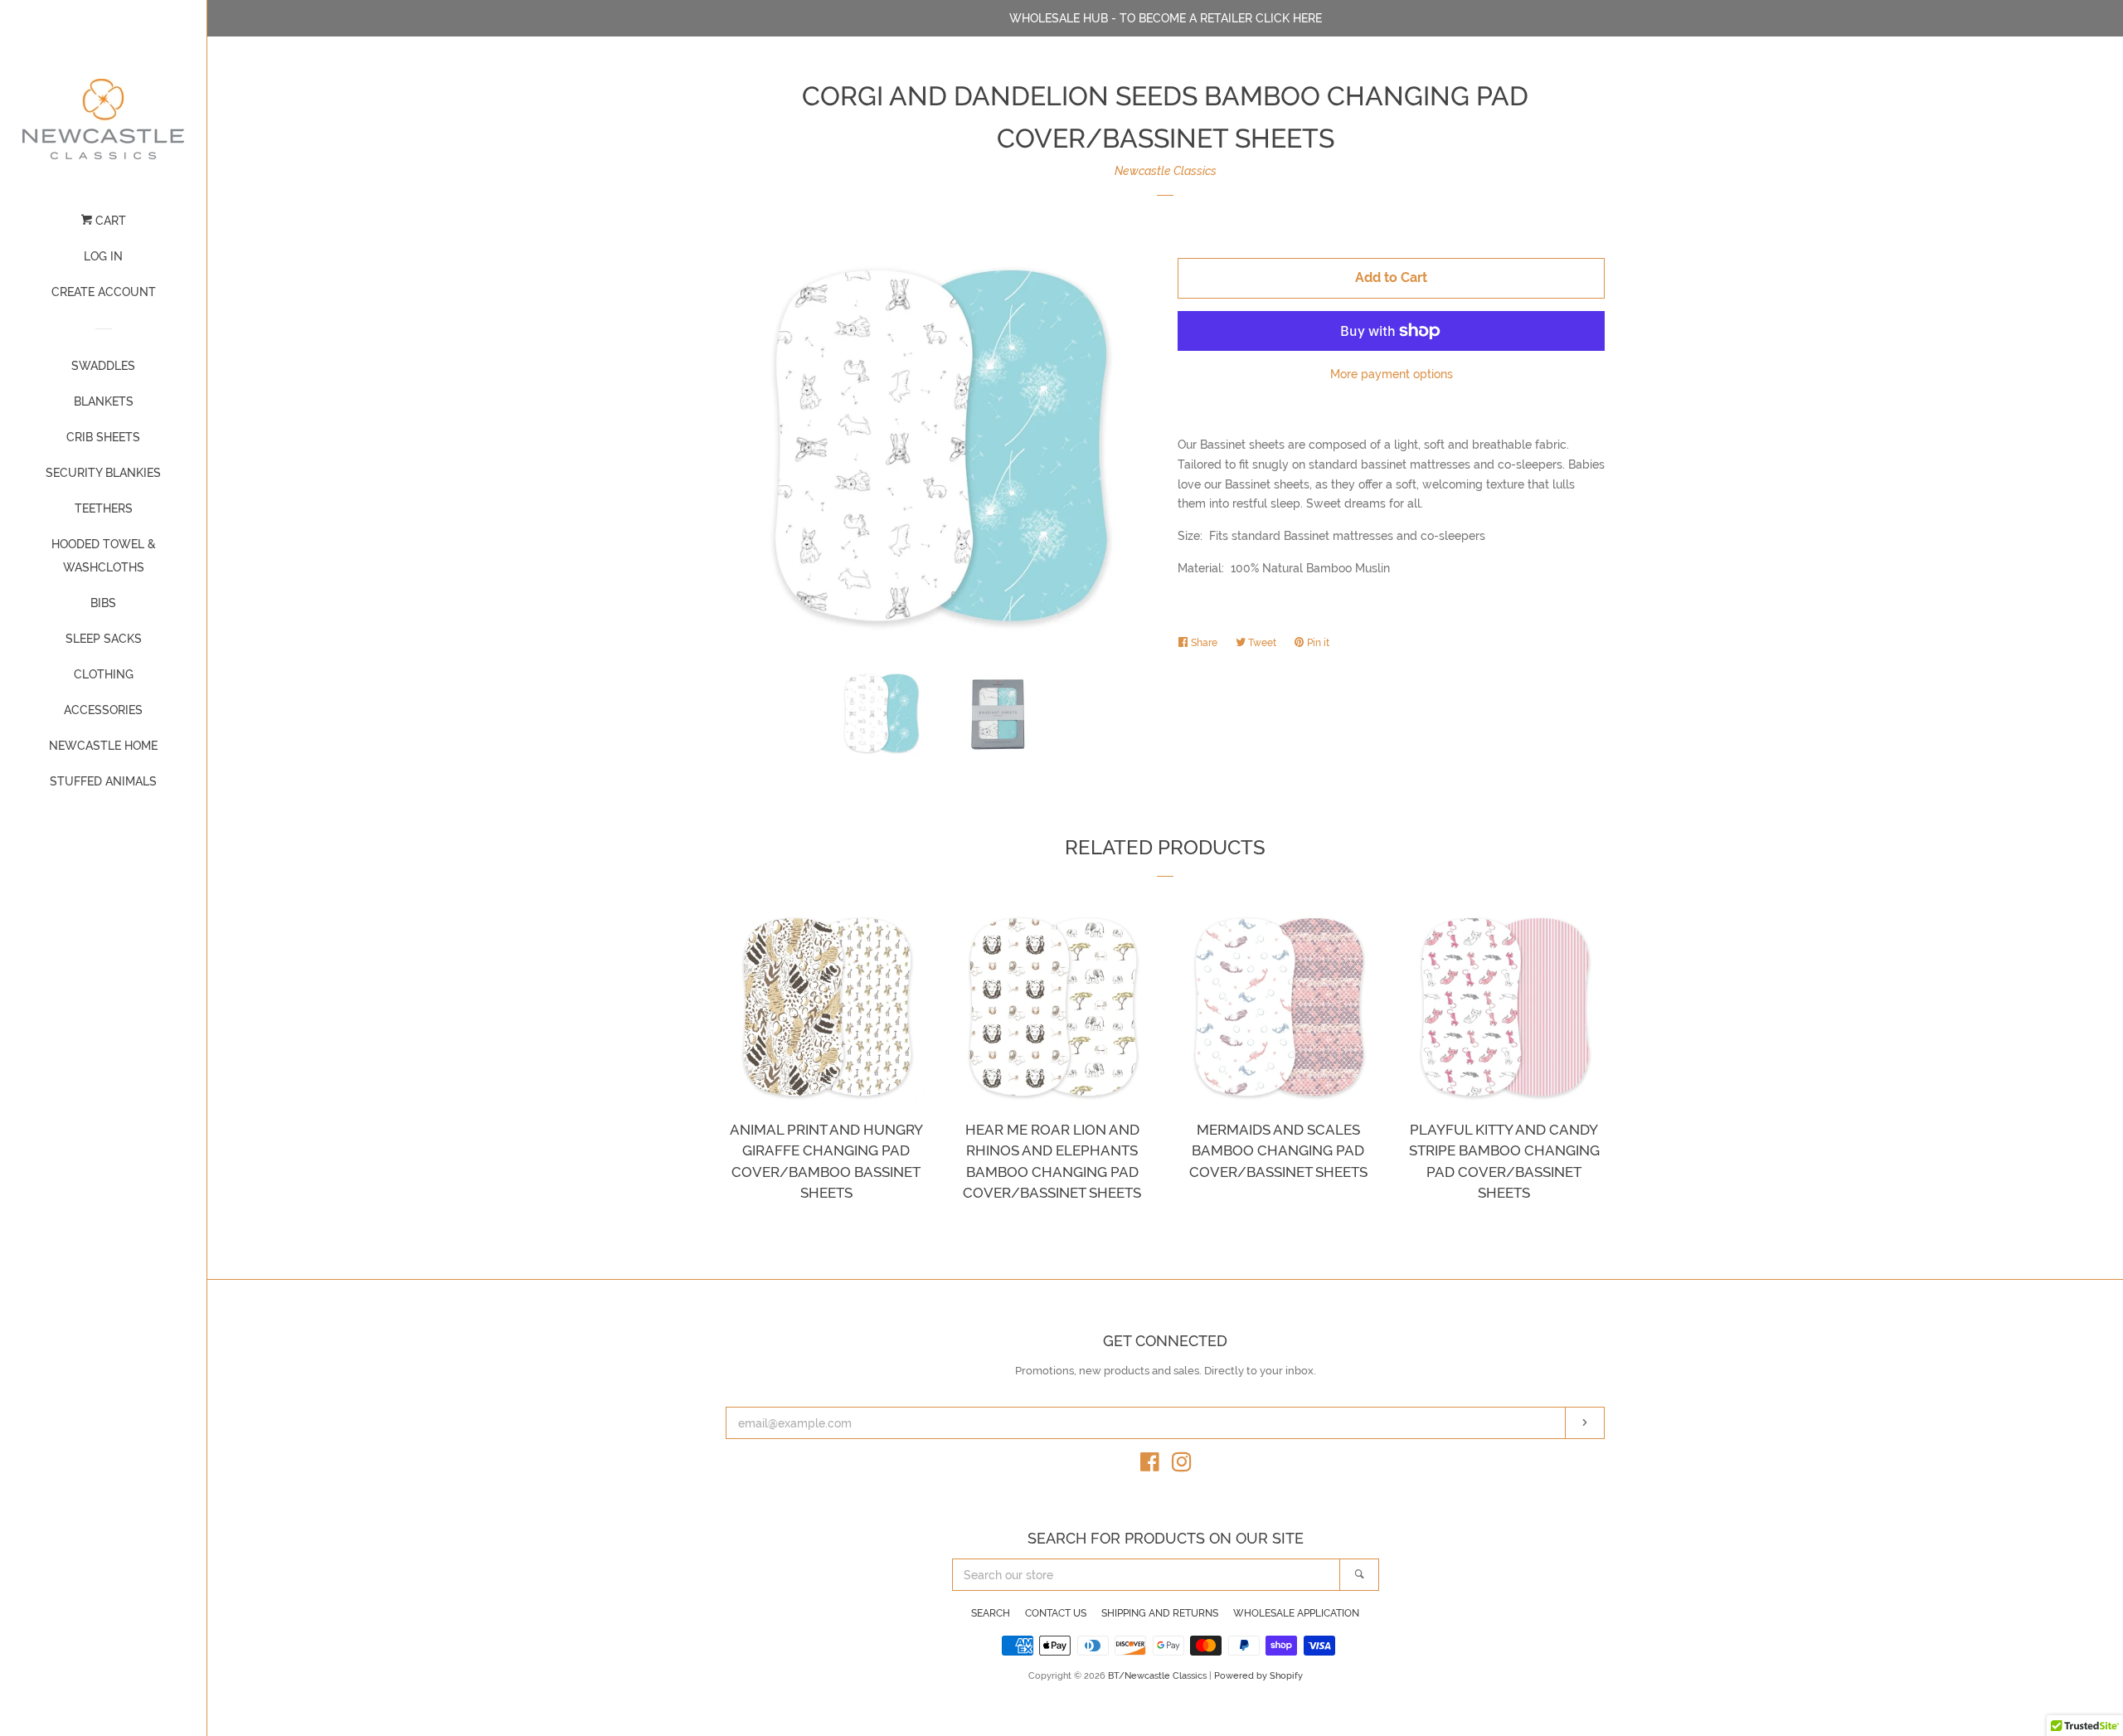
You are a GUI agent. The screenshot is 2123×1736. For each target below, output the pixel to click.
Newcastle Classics (1166, 171)
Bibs (103, 603)
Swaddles (103, 366)
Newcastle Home (103, 746)
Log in (103, 256)
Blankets (104, 401)
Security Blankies (103, 473)
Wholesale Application (1296, 1613)
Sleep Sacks (104, 639)
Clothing (104, 674)
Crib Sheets (103, 437)
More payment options (1392, 374)
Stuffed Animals (103, 781)
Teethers (104, 508)
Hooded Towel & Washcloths (104, 556)
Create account (104, 292)
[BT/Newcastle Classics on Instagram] (1182, 1466)
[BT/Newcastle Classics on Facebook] (1150, 1466)
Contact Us (1056, 1613)
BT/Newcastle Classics (1159, 1675)
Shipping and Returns (1160, 1613)
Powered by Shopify (1258, 1675)
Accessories (103, 710)
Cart (109, 221)
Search (991, 1613)
